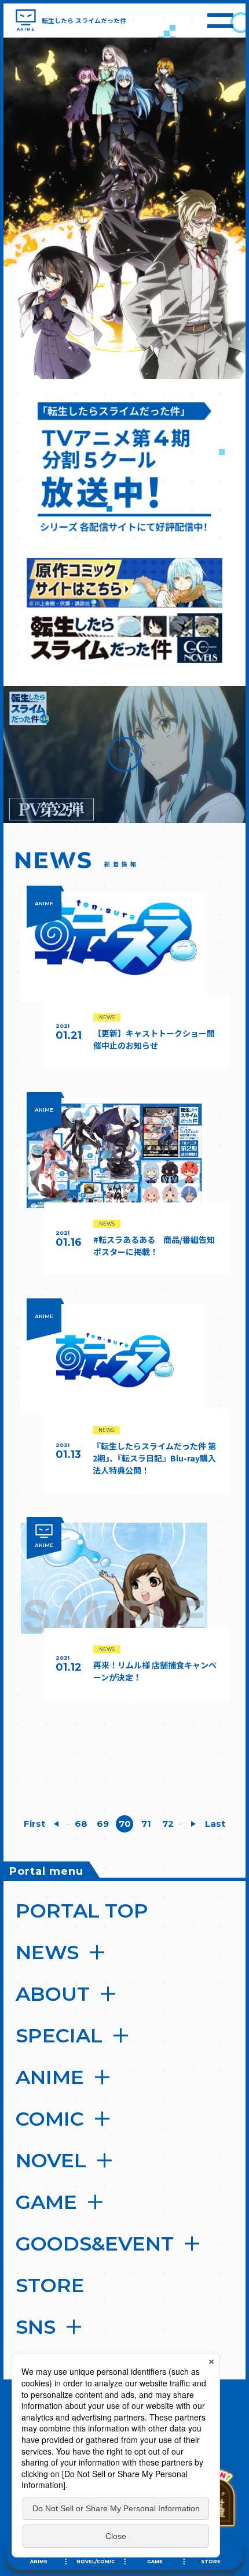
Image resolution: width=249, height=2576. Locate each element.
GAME (46, 2202)
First (34, 1824)
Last (215, 1824)
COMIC (50, 2119)
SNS (36, 2327)
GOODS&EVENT (95, 2244)
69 (103, 1824)
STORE (50, 2285)
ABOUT (53, 1994)
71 (146, 1824)
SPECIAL (59, 2035)
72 (168, 1824)
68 (81, 1824)
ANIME (50, 2077)
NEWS (47, 1952)
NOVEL (51, 2160)
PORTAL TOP (82, 1911)
